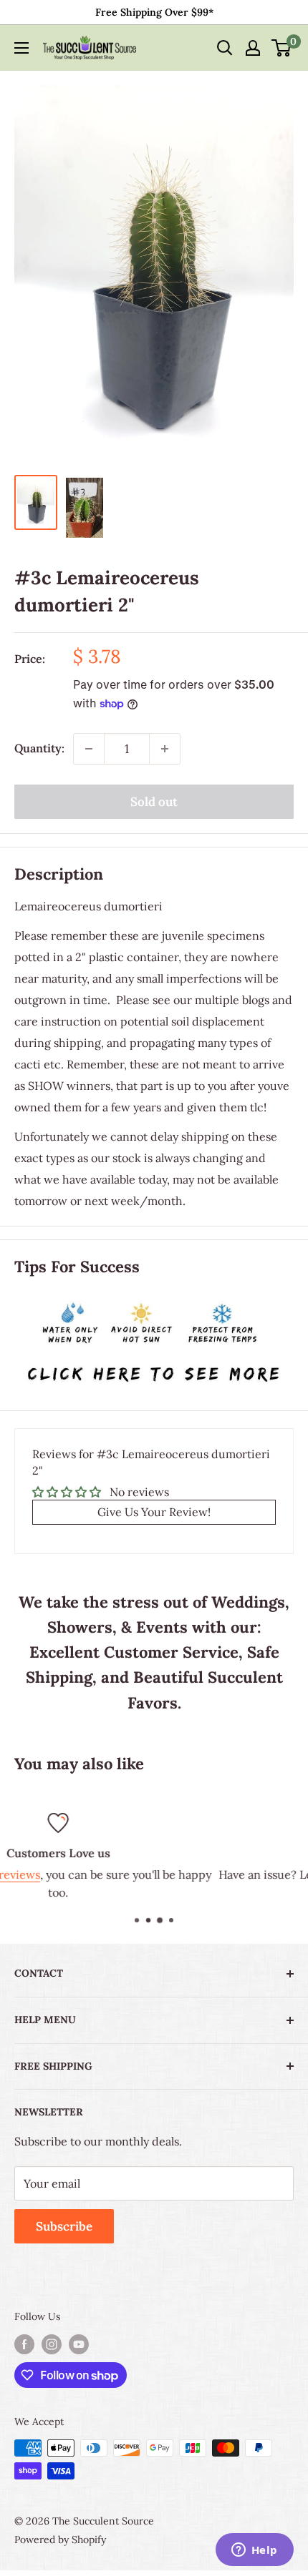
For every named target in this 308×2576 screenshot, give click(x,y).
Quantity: (39, 748)
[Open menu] (21, 48)
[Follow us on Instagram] (52, 2345)
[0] (282, 48)
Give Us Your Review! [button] (154, 1512)
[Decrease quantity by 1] (89, 749)
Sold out (154, 802)
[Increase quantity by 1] (165, 749)
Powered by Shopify (60, 2540)
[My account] (253, 48)
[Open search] (225, 48)
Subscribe (64, 2226)
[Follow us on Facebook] (24, 2345)
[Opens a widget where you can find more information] (254, 2551)
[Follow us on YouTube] (79, 2345)
